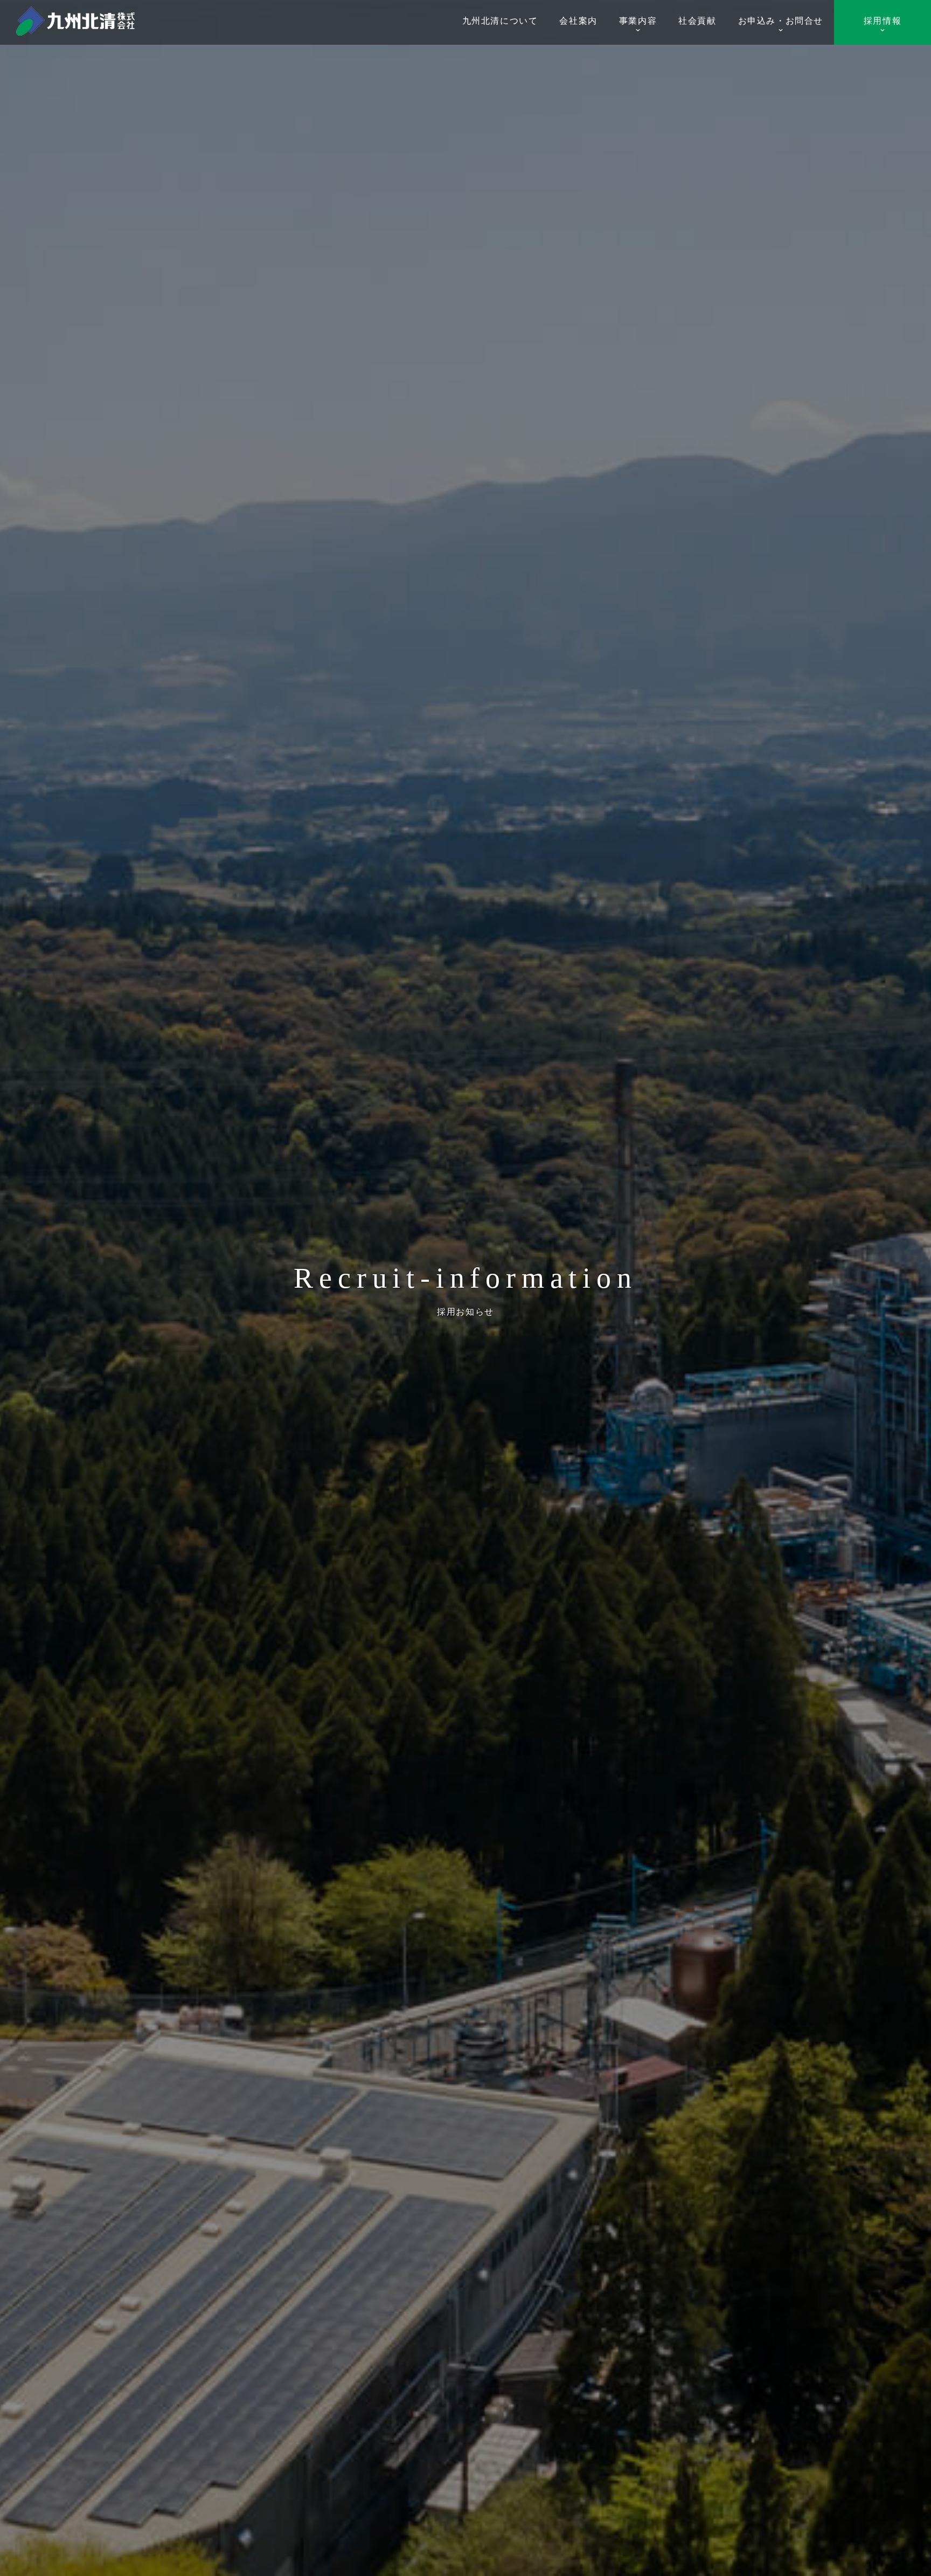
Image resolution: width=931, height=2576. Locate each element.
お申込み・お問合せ (781, 21)
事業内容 (638, 21)
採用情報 (883, 21)
